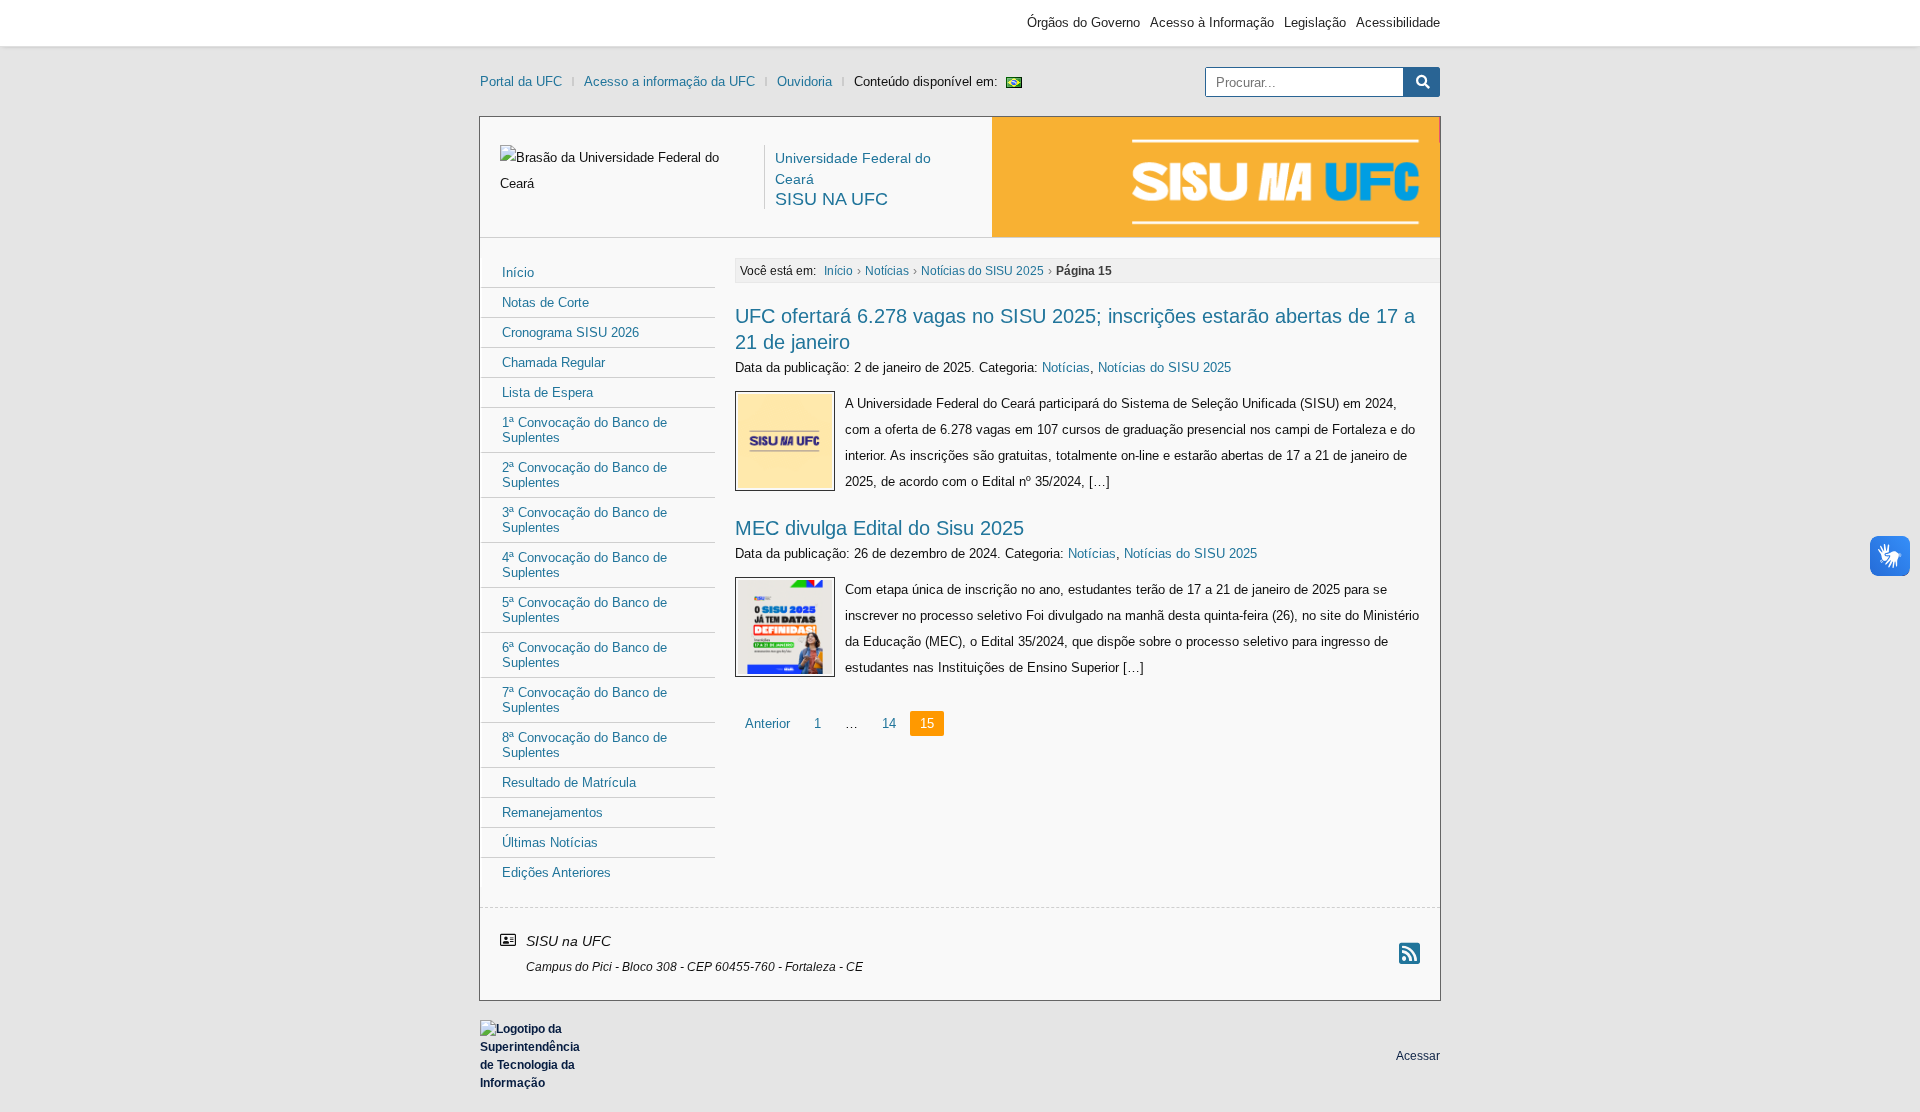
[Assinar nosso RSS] (1409, 953)
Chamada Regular (553, 362)
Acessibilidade (1398, 22)
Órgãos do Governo (1083, 22)
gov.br (516, 23)
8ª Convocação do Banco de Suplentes (584, 745)
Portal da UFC (521, 81)
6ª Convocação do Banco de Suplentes (584, 655)
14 (889, 723)
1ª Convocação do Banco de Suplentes (584, 430)
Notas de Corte (545, 302)
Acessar (1418, 1056)
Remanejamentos (552, 812)
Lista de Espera (547, 392)
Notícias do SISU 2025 (1164, 367)
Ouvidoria (804, 81)
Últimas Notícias (550, 842)
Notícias (1066, 367)
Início (518, 272)
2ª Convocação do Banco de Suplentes (584, 475)
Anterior (767, 723)
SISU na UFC (831, 199)
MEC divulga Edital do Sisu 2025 (879, 528)
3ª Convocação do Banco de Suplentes (584, 520)
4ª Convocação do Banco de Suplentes (584, 565)
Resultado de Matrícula (569, 782)
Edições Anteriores (556, 872)
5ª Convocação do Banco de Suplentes (584, 610)
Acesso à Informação (1212, 22)
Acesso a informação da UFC (669, 81)
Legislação (1315, 22)
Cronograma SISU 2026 (570, 332)
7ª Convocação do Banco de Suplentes (584, 700)
